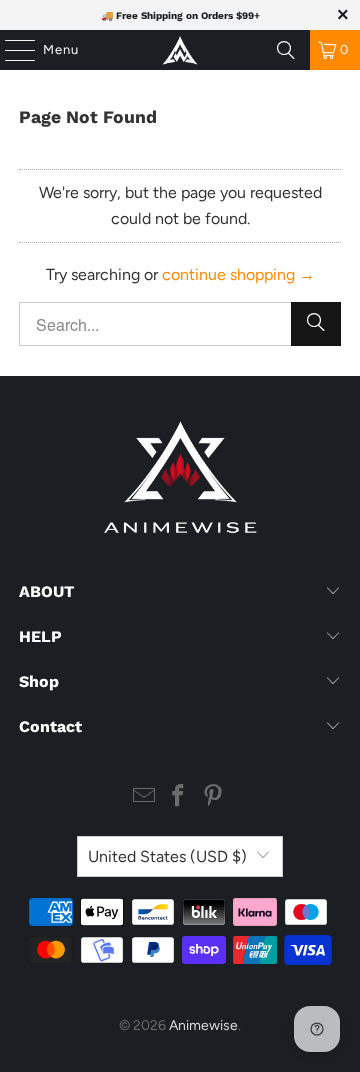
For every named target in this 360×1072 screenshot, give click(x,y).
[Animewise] (180, 50)
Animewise (203, 1025)
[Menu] (10, 50)
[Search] (286, 50)
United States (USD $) (167, 856)
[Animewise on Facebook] (179, 797)
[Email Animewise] (144, 797)
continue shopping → (238, 274)
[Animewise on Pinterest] (214, 797)
